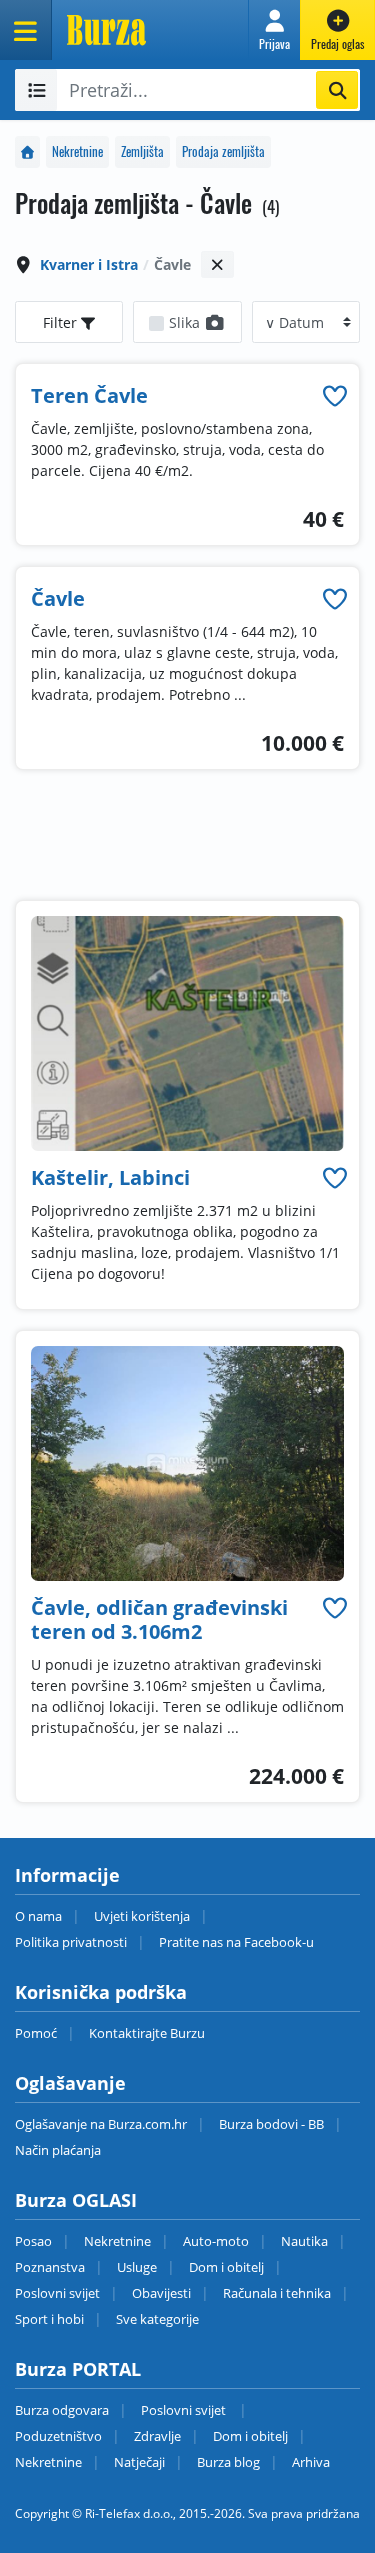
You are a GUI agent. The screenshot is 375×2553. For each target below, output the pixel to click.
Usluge (137, 2267)
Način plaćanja (58, 2150)
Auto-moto (216, 2241)
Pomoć (36, 2033)
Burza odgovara (62, 2410)
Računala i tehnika (277, 2293)
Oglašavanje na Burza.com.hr (101, 2124)
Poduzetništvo (58, 2436)
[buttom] (335, 395)
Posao (33, 2241)
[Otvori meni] (26, 30)
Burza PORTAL (78, 2369)
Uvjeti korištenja (142, 1916)
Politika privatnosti (71, 1942)
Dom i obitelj (226, 2267)
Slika (186, 322)
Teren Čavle (89, 395)
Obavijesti (161, 2293)
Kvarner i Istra (89, 264)
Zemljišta (142, 151)
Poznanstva (50, 2267)
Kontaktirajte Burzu (147, 2033)
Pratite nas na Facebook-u (236, 1942)
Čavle (58, 598)
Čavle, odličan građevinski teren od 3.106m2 (159, 1619)
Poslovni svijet (57, 2293)
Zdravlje (157, 2436)
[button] (274, 30)
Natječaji (139, 2462)
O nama (38, 1916)
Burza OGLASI (76, 2200)
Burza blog (228, 2462)
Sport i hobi (49, 2319)
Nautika (304, 2241)
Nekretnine (77, 151)
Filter (62, 322)
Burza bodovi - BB (271, 2124)
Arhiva (311, 2462)
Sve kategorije (157, 2319)
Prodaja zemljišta (223, 151)
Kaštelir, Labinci (110, 1177)
